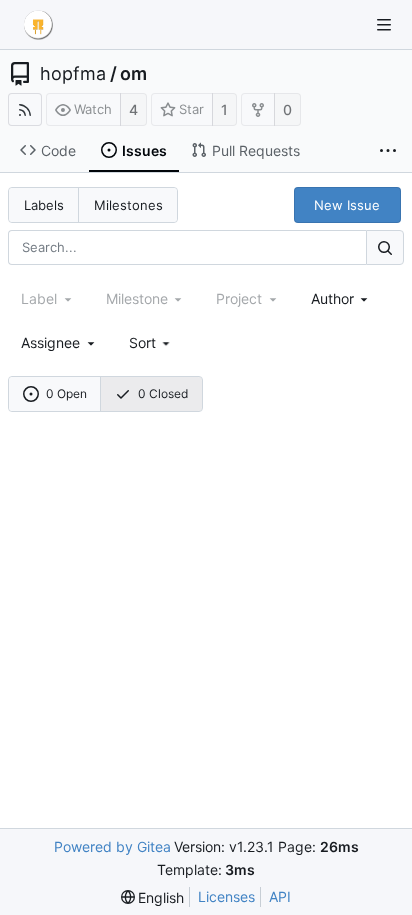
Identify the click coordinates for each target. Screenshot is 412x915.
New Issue (347, 205)
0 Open (66, 393)
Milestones (128, 205)
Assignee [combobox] (50, 342)
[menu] (151, 342)
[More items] (388, 151)
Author (332, 298)
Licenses (226, 896)
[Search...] (385, 247)
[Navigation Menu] (384, 25)
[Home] (38, 25)
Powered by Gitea (112, 846)
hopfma (73, 74)
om (133, 74)
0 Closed (163, 393)
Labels (44, 205)
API (280, 896)
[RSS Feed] (25, 109)
